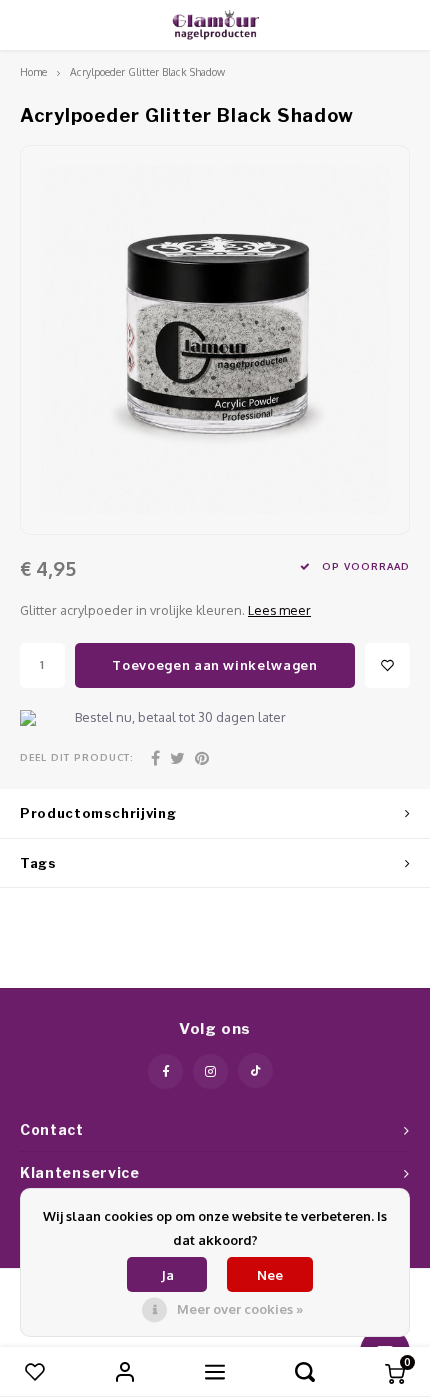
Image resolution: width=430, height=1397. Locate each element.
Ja (167, 1275)
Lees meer (279, 610)
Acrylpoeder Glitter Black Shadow (147, 71)
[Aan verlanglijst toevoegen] (387, 665)
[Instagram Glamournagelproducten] (210, 1071)
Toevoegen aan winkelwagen (214, 665)
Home (33, 71)
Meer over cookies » (240, 1309)
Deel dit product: (77, 757)
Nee (270, 1275)
